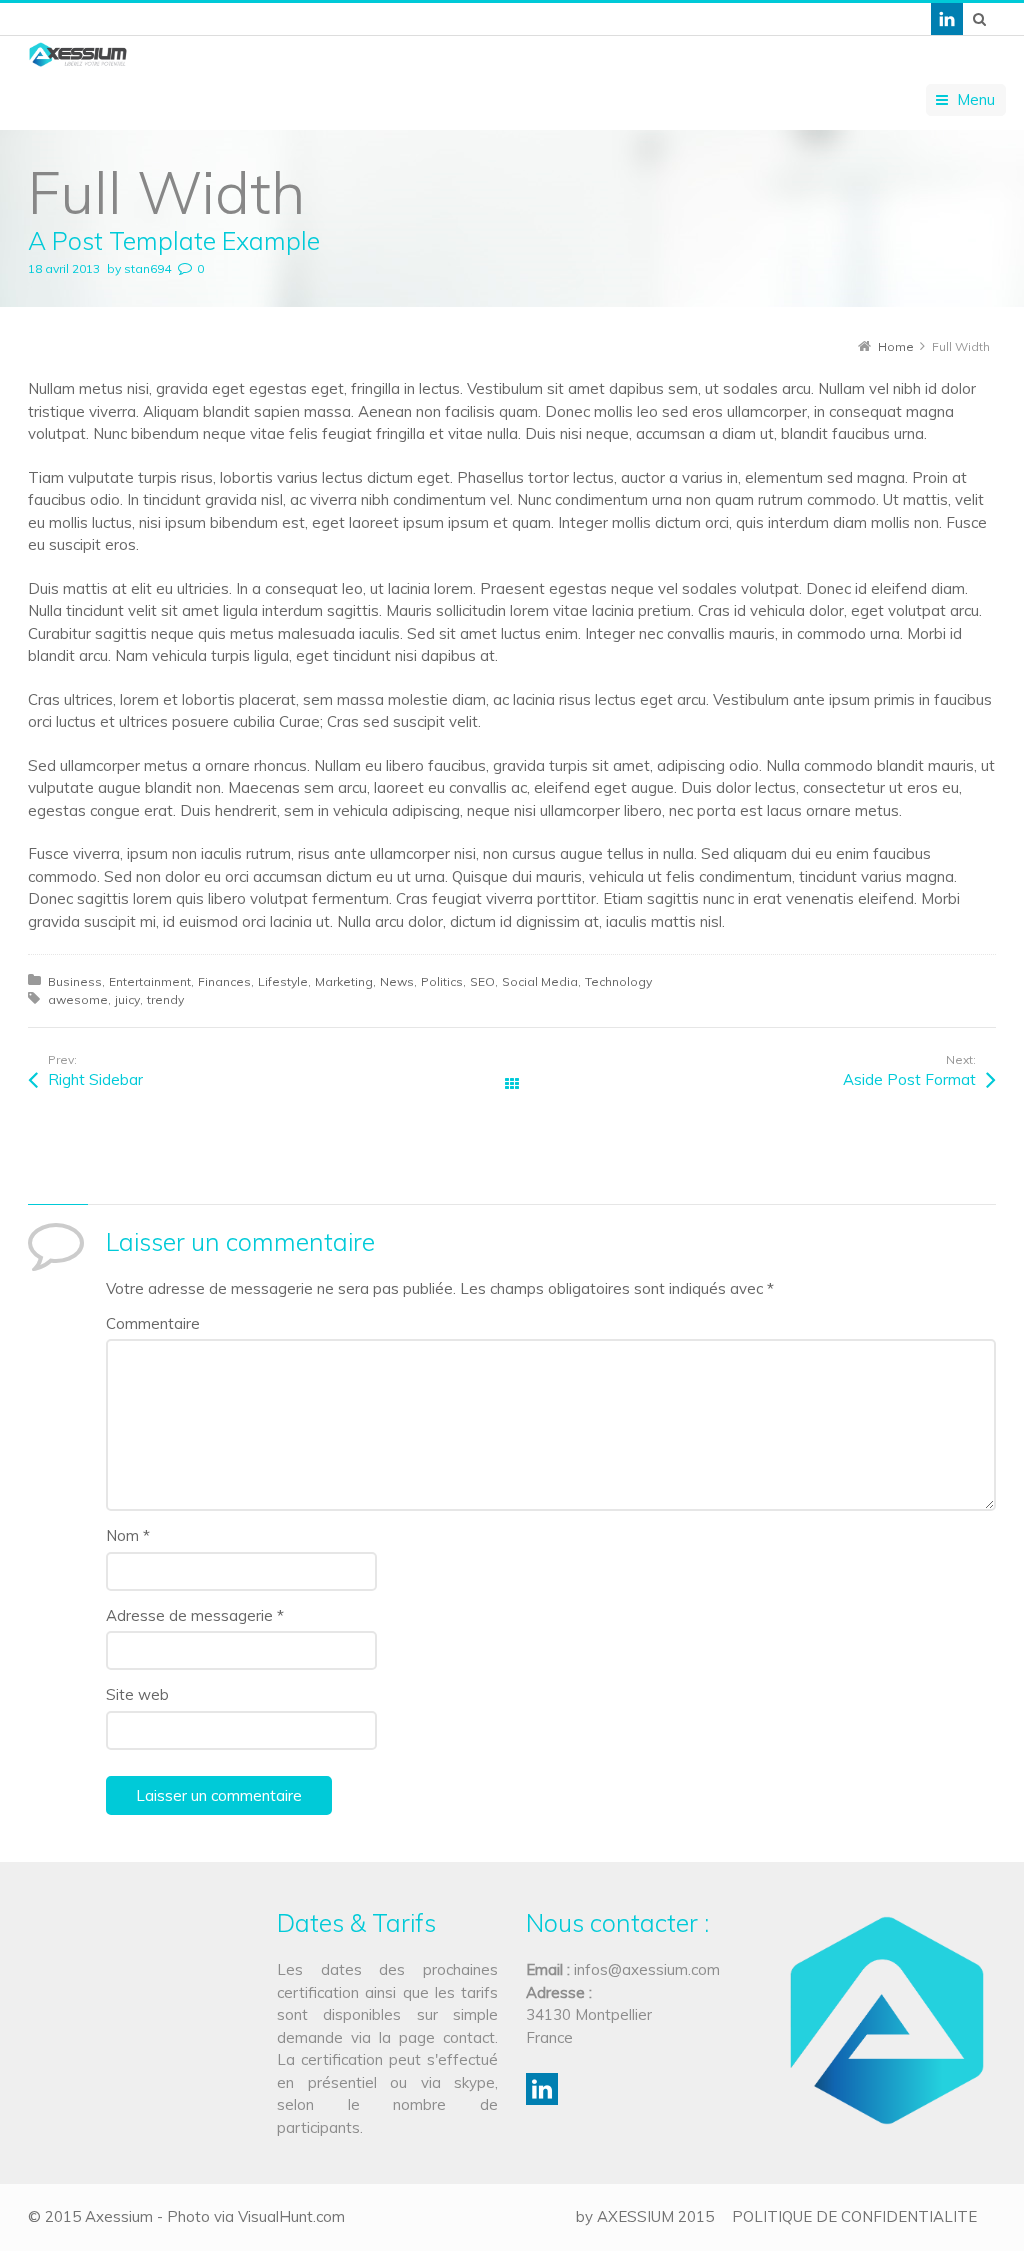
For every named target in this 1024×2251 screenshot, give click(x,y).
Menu (976, 99)
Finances (224, 981)
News (397, 981)
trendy (165, 999)
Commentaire (153, 1323)
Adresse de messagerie (195, 1615)
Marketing (344, 981)
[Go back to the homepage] (78, 54)
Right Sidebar (95, 1079)
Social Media (540, 981)
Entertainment (150, 981)
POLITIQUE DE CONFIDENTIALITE (854, 2216)
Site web (137, 1694)
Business (75, 981)
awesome (78, 999)
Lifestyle (283, 981)
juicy (127, 999)
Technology (618, 981)
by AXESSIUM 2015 (645, 2216)
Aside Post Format (909, 1079)
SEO (482, 981)
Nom (128, 1535)
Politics (442, 981)
